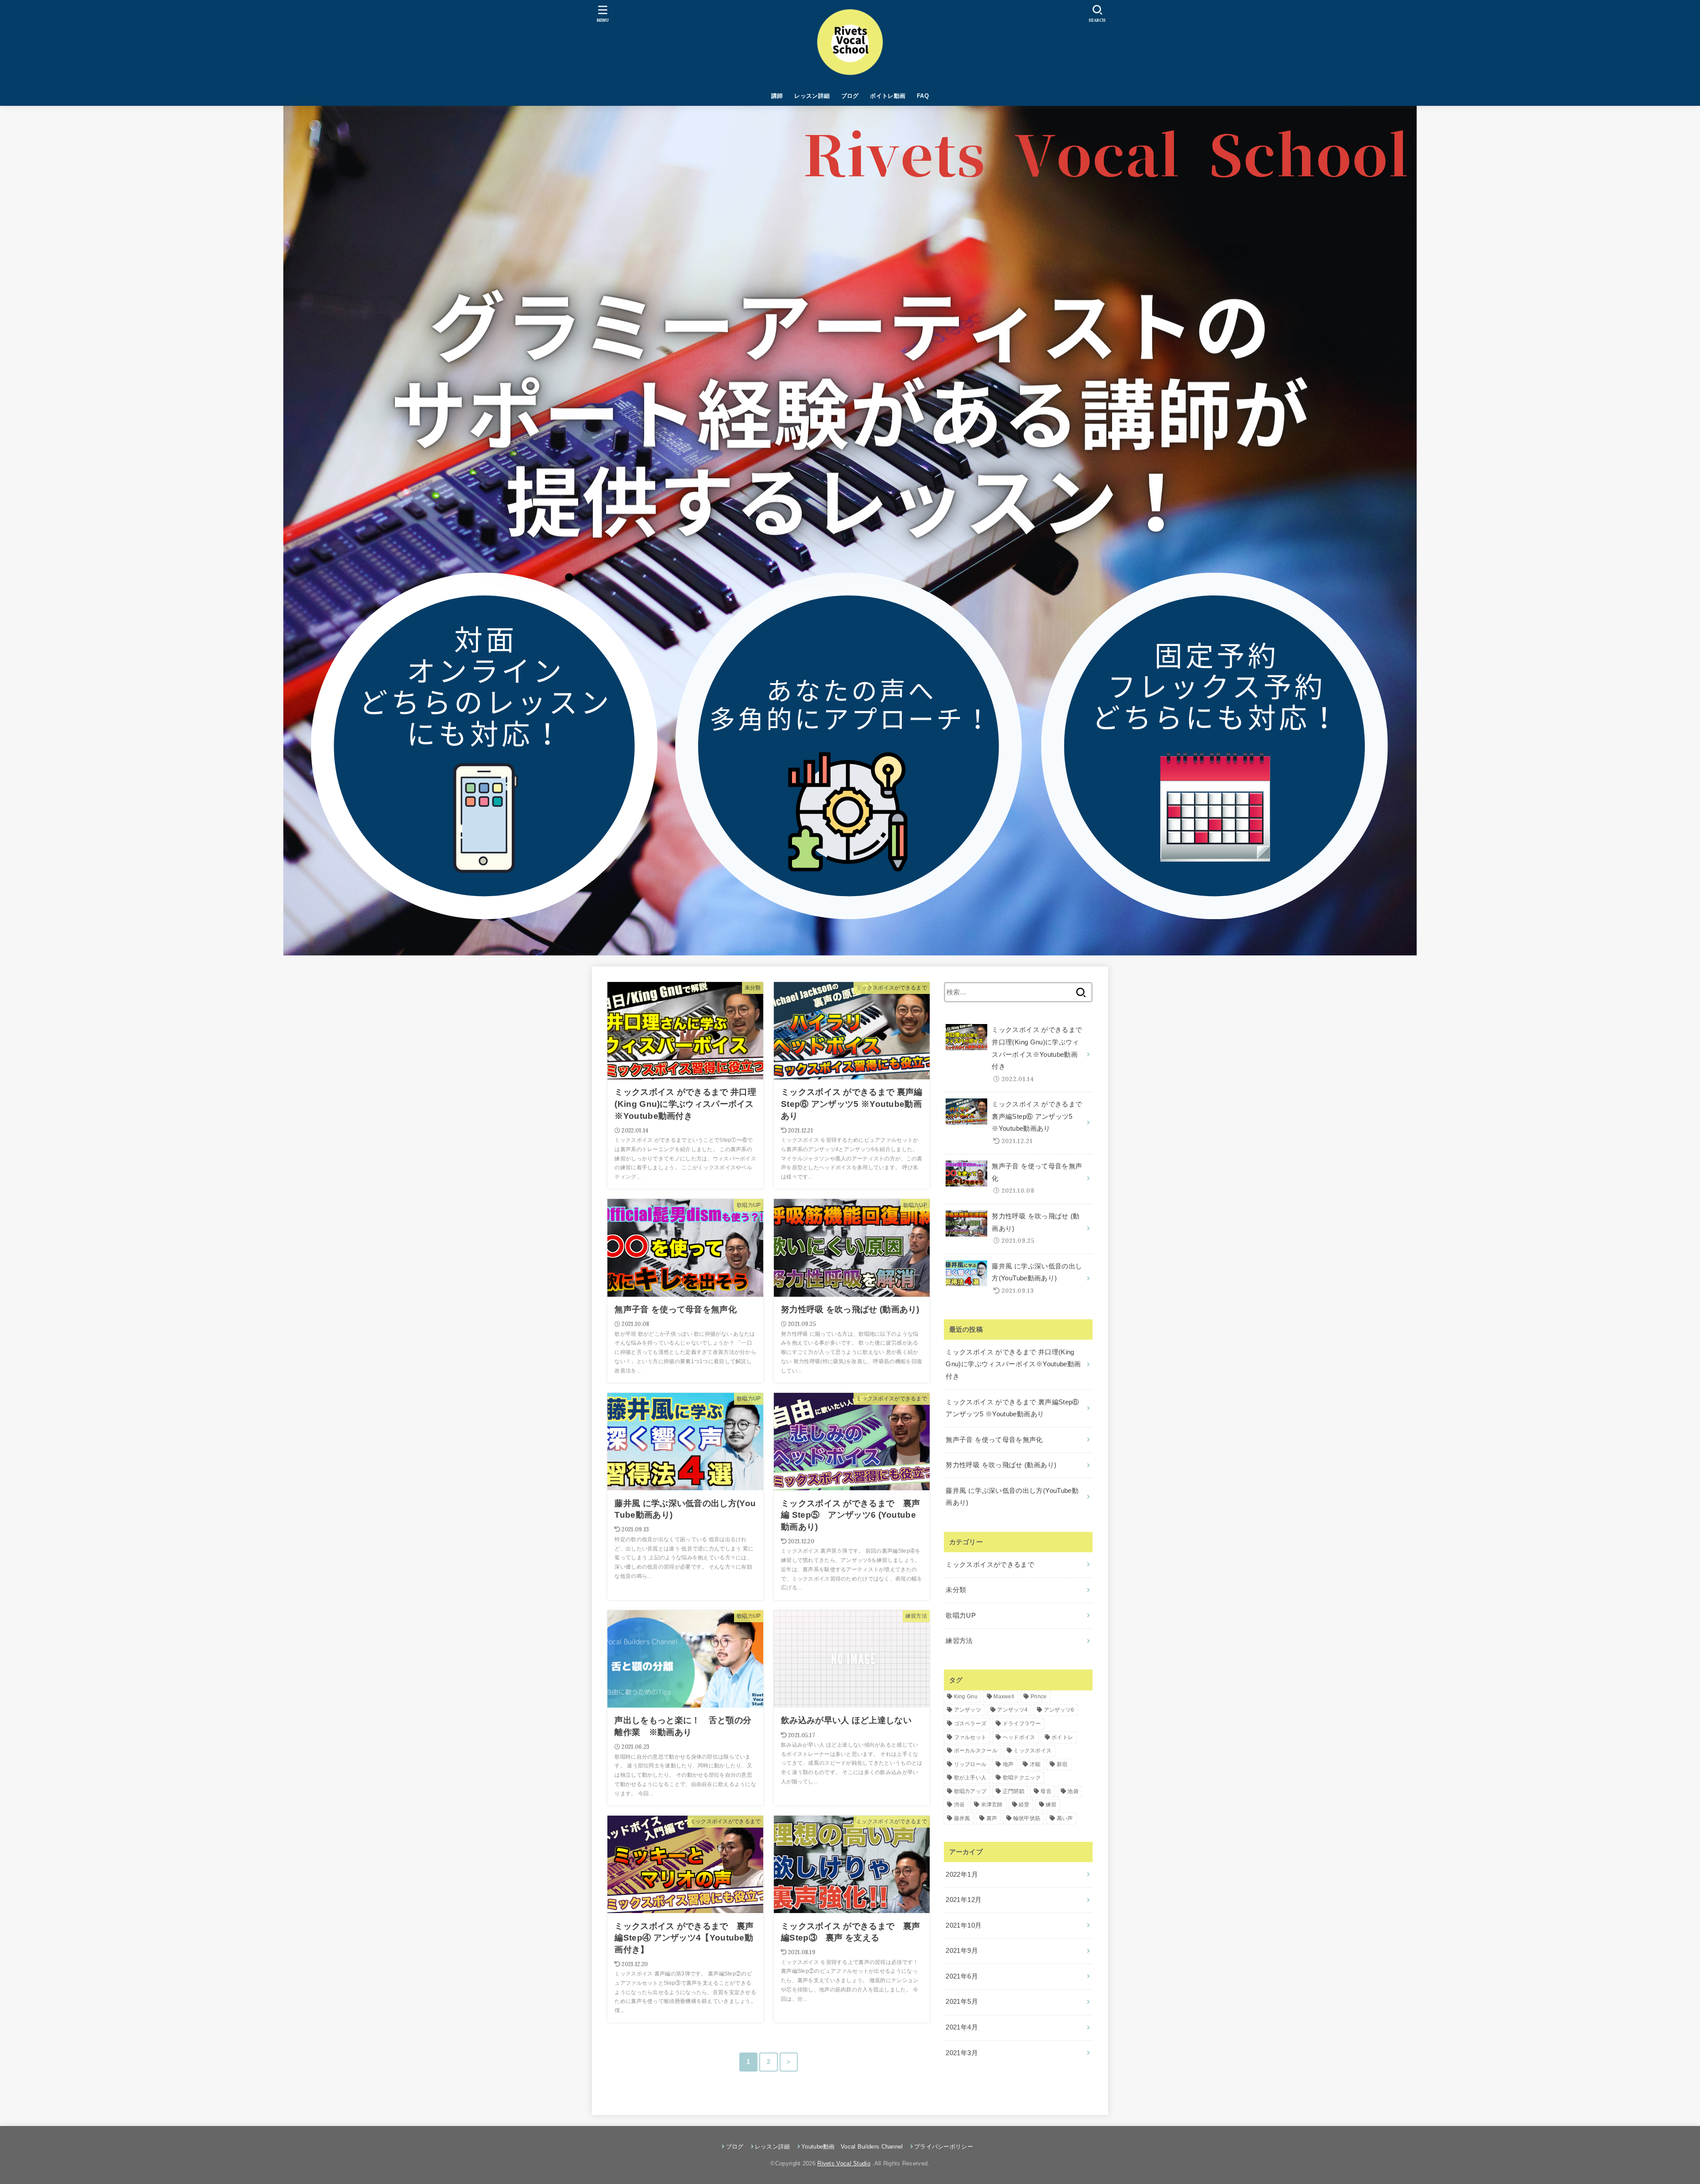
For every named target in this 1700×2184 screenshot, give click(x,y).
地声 (1008, 1764)
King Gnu (966, 1697)
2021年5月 (962, 2002)
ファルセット (970, 1737)
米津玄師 (992, 1805)
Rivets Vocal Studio (844, 2163)
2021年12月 (964, 1900)
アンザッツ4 (1012, 1710)
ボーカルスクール (976, 1751)
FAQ (923, 96)
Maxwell (1004, 1697)
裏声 (992, 1818)
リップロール (970, 1764)
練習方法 (959, 1641)
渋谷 (960, 1805)
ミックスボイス (1032, 1751)
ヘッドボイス (1019, 1737)
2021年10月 (964, 1925)
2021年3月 (962, 2053)
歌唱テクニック (1022, 1778)
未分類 (956, 1590)
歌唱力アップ (970, 1791)
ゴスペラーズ (970, 1724)
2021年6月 (962, 1976)
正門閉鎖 (1014, 1791)
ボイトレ (1062, 1737)
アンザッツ (968, 1710)
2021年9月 (962, 1951)
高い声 (1065, 1818)
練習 (1051, 1805)
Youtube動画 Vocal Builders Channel (852, 2147)
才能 (1035, 1764)
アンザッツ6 (1059, 1710)
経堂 (1024, 1805)
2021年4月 (962, 2027)
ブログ (850, 96)
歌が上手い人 (970, 1778)
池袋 (1073, 1791)
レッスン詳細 (812, 96)
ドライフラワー (1022, 1724)
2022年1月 (962, 1875)
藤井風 (962, 1818)
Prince (1039, 1697)
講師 (777, 96)
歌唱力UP (961, 1616)
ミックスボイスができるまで (990, 1565)
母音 (1046, 1791)
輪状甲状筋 (1027, 1818)
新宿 (1062, 1764)
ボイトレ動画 (888, 96)
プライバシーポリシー (944, 2147)
